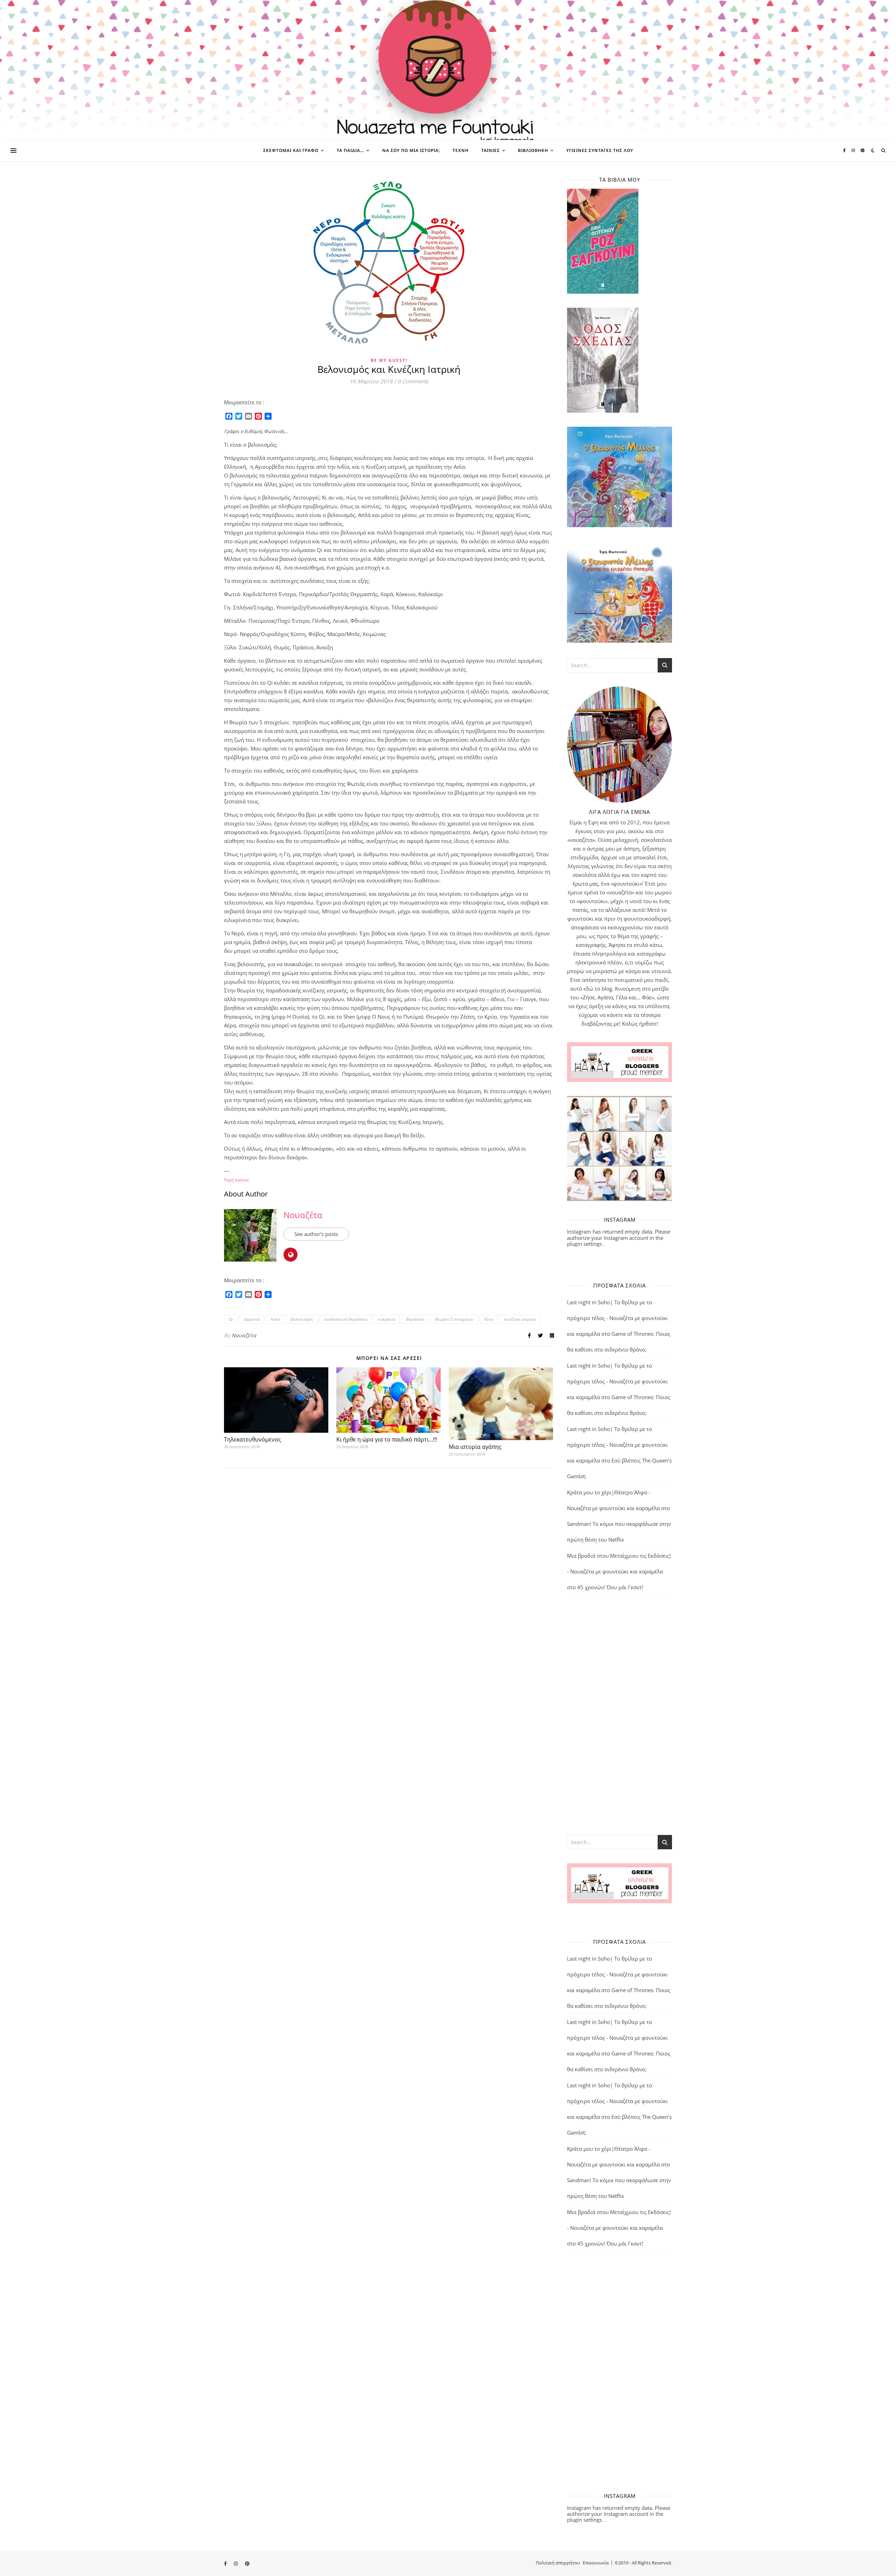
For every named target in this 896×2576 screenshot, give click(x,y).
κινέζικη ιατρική (520, 1319)
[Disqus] (389, 1565)
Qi (231, 1319)
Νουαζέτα (303, 1215)
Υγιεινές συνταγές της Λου (600, 150)
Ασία (275, 1319)
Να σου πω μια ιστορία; (411, 150)
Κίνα (489, 1319)
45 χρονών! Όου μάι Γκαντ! (610, 1587)
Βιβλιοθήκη (533, 150)
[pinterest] (863, 150)
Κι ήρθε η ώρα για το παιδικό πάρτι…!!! (387, 1439)
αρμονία (252, 1319)
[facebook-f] (845, 150)
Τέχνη (461, 150)
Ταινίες (491, 150)
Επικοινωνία (596, 2563)
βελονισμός (302, 1319)
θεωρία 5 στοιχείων (454, 1319)
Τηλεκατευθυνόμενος (253, 1439)
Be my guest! (389, 360)
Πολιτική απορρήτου (558, 2563)
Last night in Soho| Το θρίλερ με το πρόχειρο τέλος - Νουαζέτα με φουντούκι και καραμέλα (617, 1318)
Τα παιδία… (350, 150)
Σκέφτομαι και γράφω (291, 150)
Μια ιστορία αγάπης (475, 1447)
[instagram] (854, 150)
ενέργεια (387, 1319)
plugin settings (585, 1244)
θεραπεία (415, 1319)
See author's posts (316, 1234)
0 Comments (413, 381)
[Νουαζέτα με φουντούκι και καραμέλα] (448, 70)
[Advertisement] (619, 1715)
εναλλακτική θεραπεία (346, 1319)
